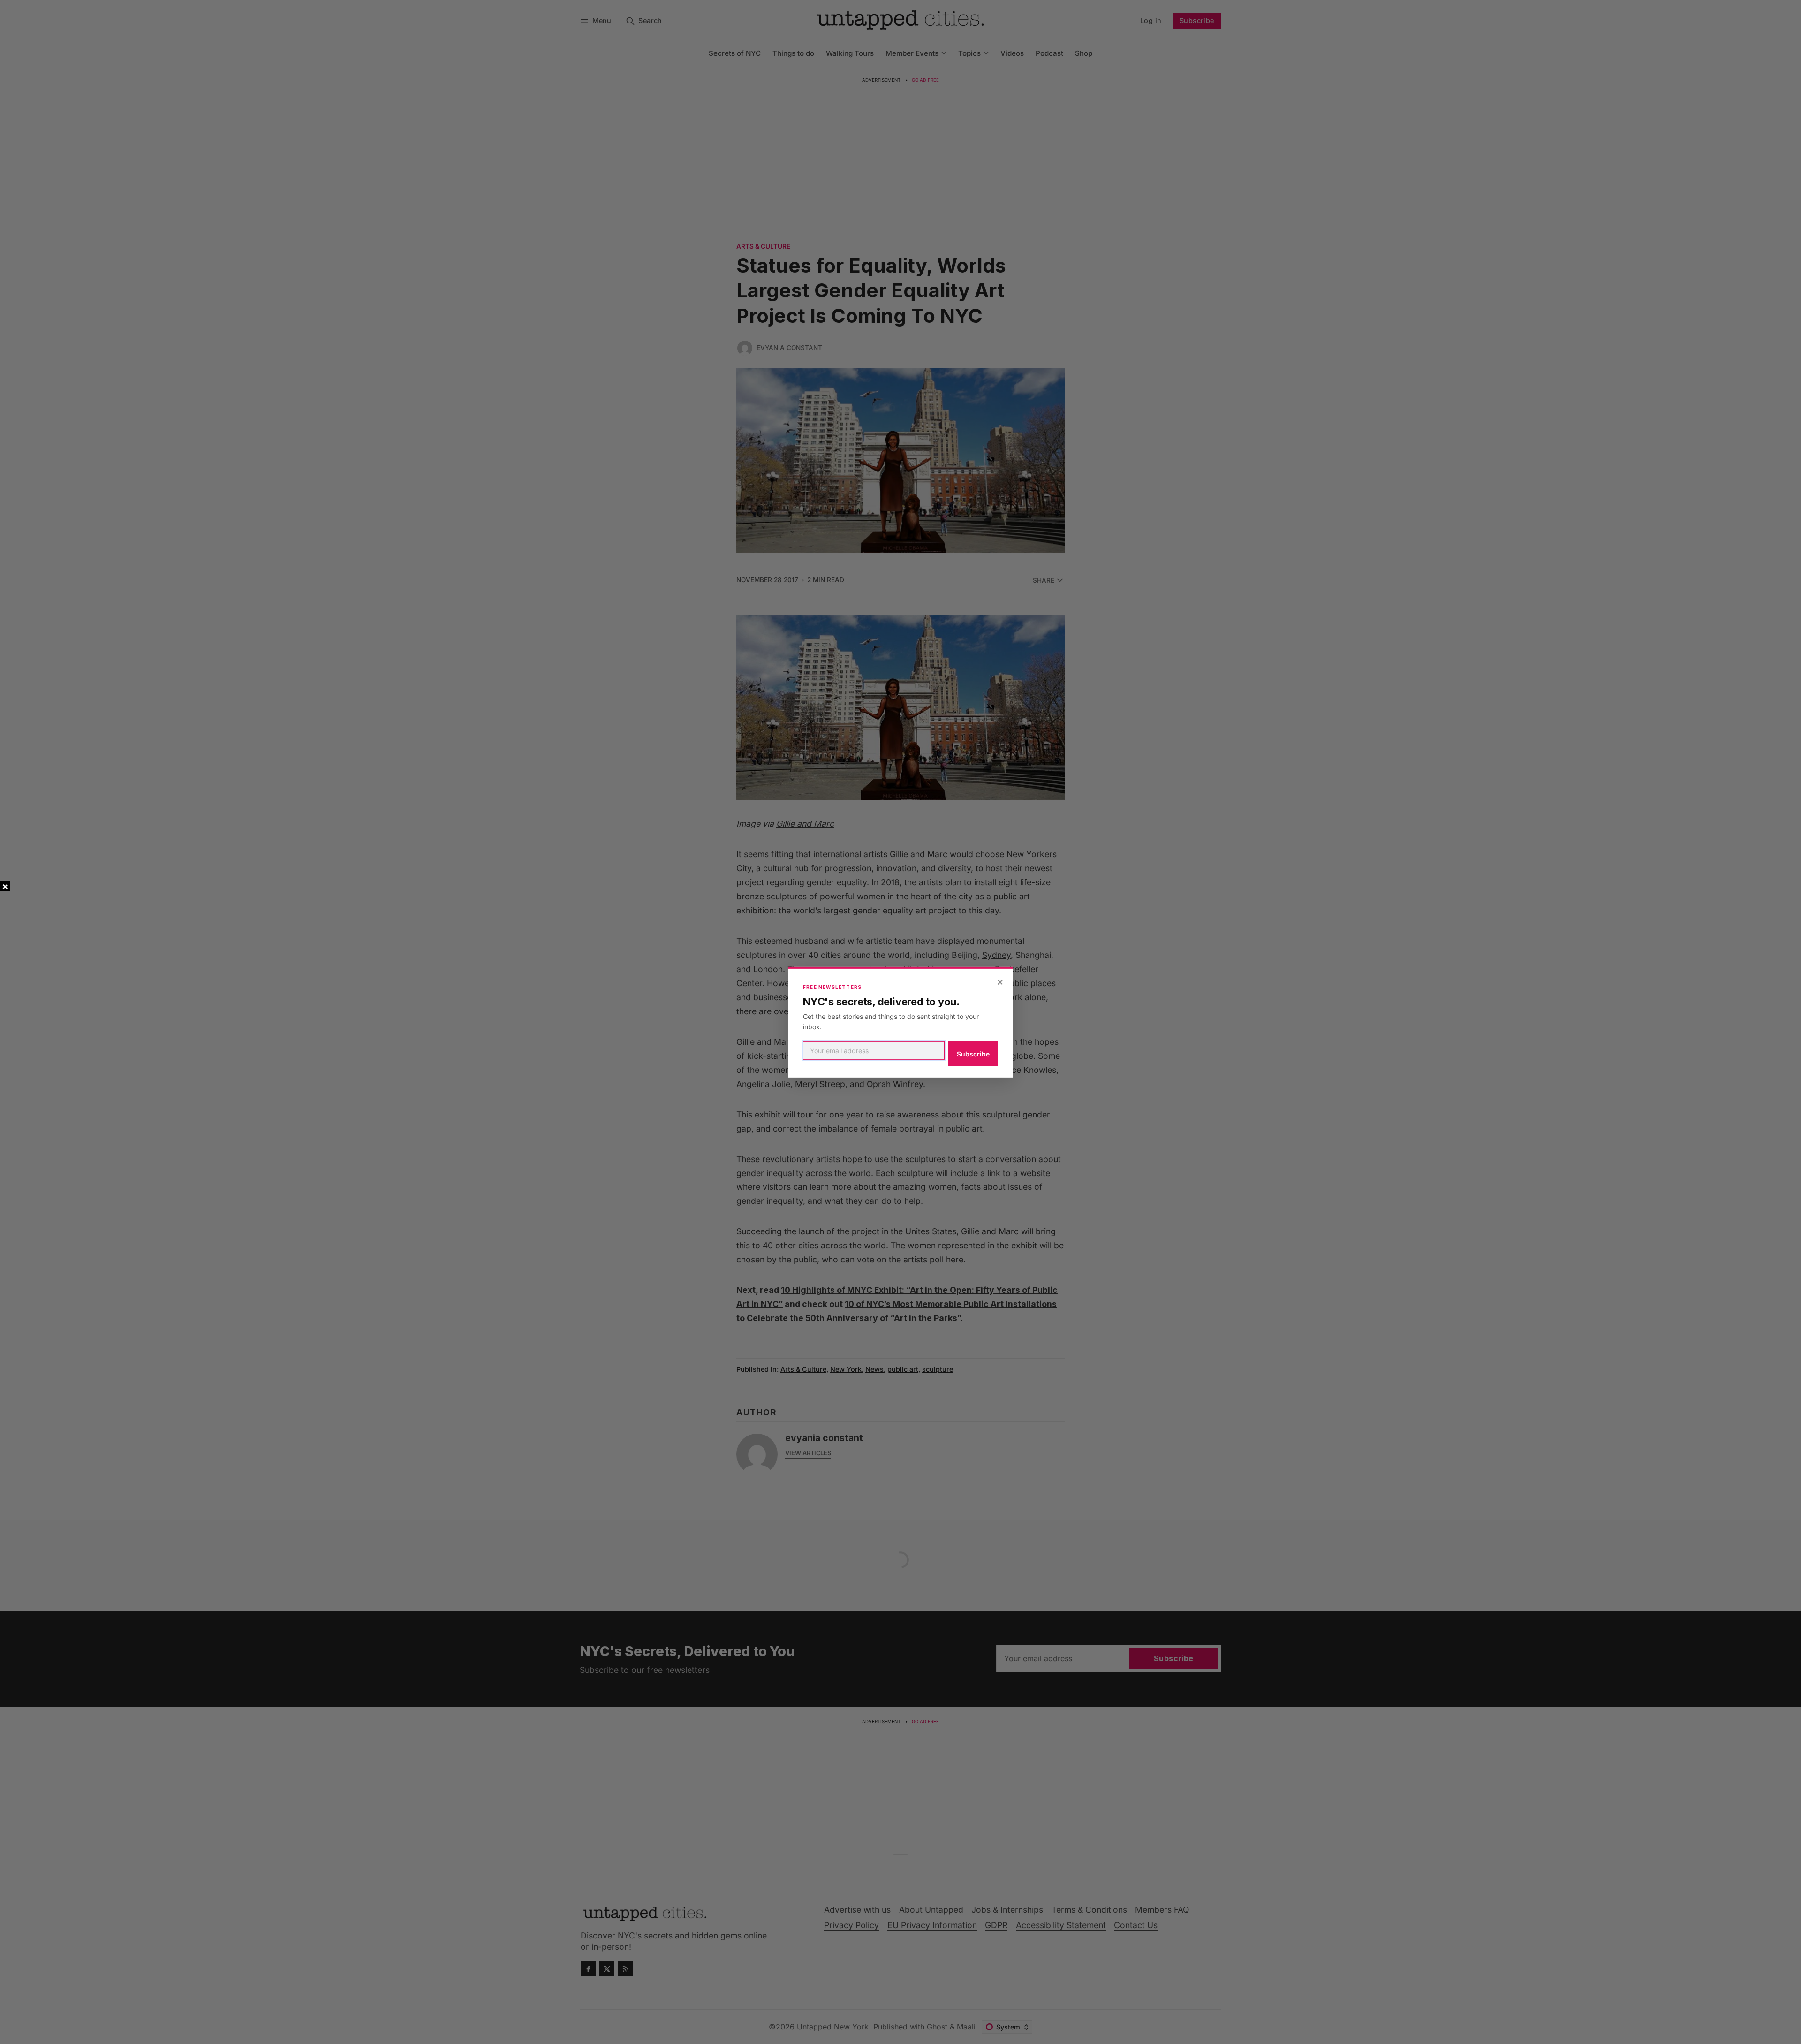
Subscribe (973, 1054)
